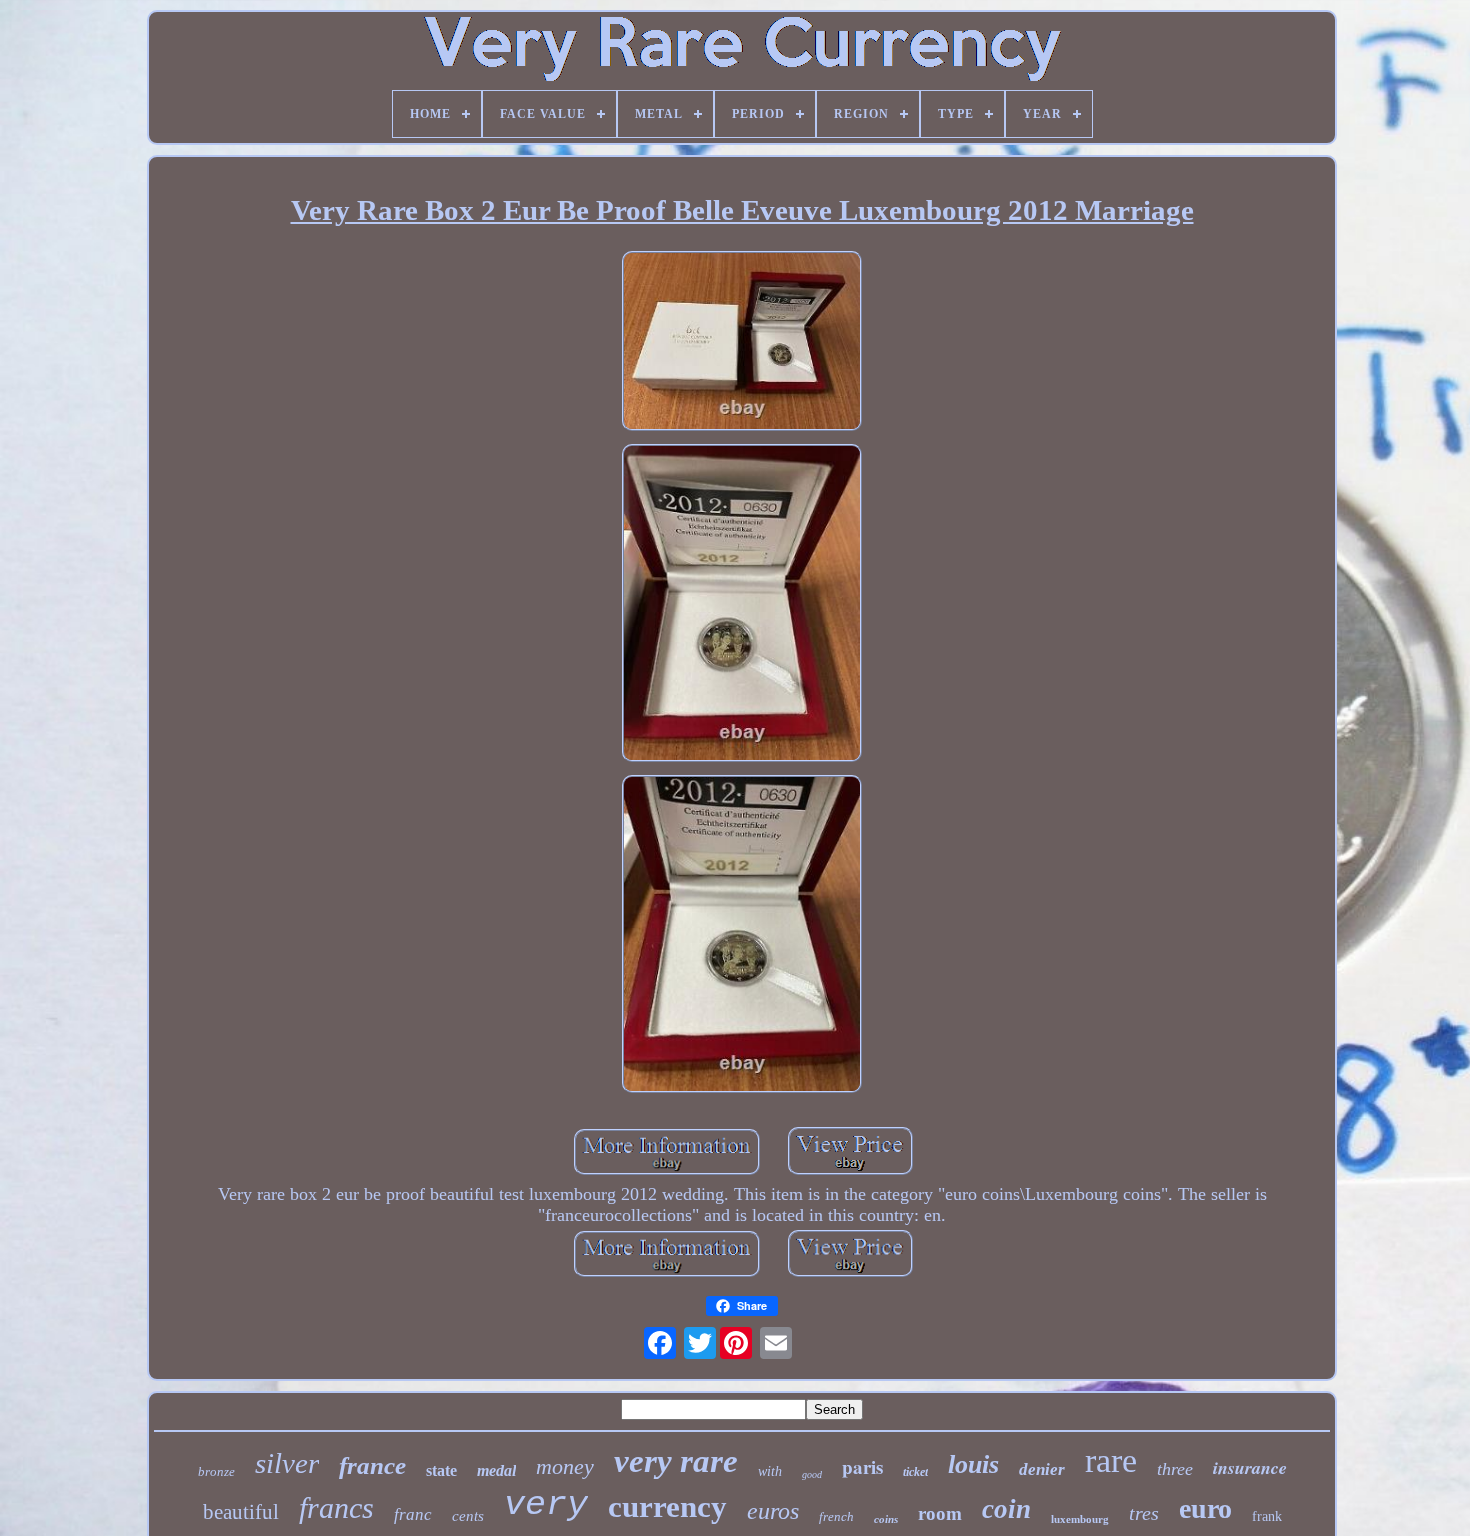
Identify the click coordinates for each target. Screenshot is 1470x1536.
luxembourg (1080, 1519)
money (565, 1466)
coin (1006, 1509)
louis (973, 1464)
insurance (1250, 1467)
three (1175, 1469)
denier (1042, 1469)
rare (1111, 1460)
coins (886, 1519)
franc (413, 1514)
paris (862, 1466)
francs (336, 1507)
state (441, 1470)
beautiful (241, 1512)
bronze (216, 1471)
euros (773, 1511)
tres (1144, 1513)
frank (1267, 1516)
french (836, 1516)
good (812, 1474)
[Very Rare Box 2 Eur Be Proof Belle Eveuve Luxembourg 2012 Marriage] (742, 343)
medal (496, 1470)
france (372, 1465)
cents (468, 1516)
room (940, 1513)
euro (1205, 1508)
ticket (915, 1472)
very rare (676, 1461)
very (546, 1505)
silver (287, 1463)
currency (667, 1506)
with (770, 1471)
